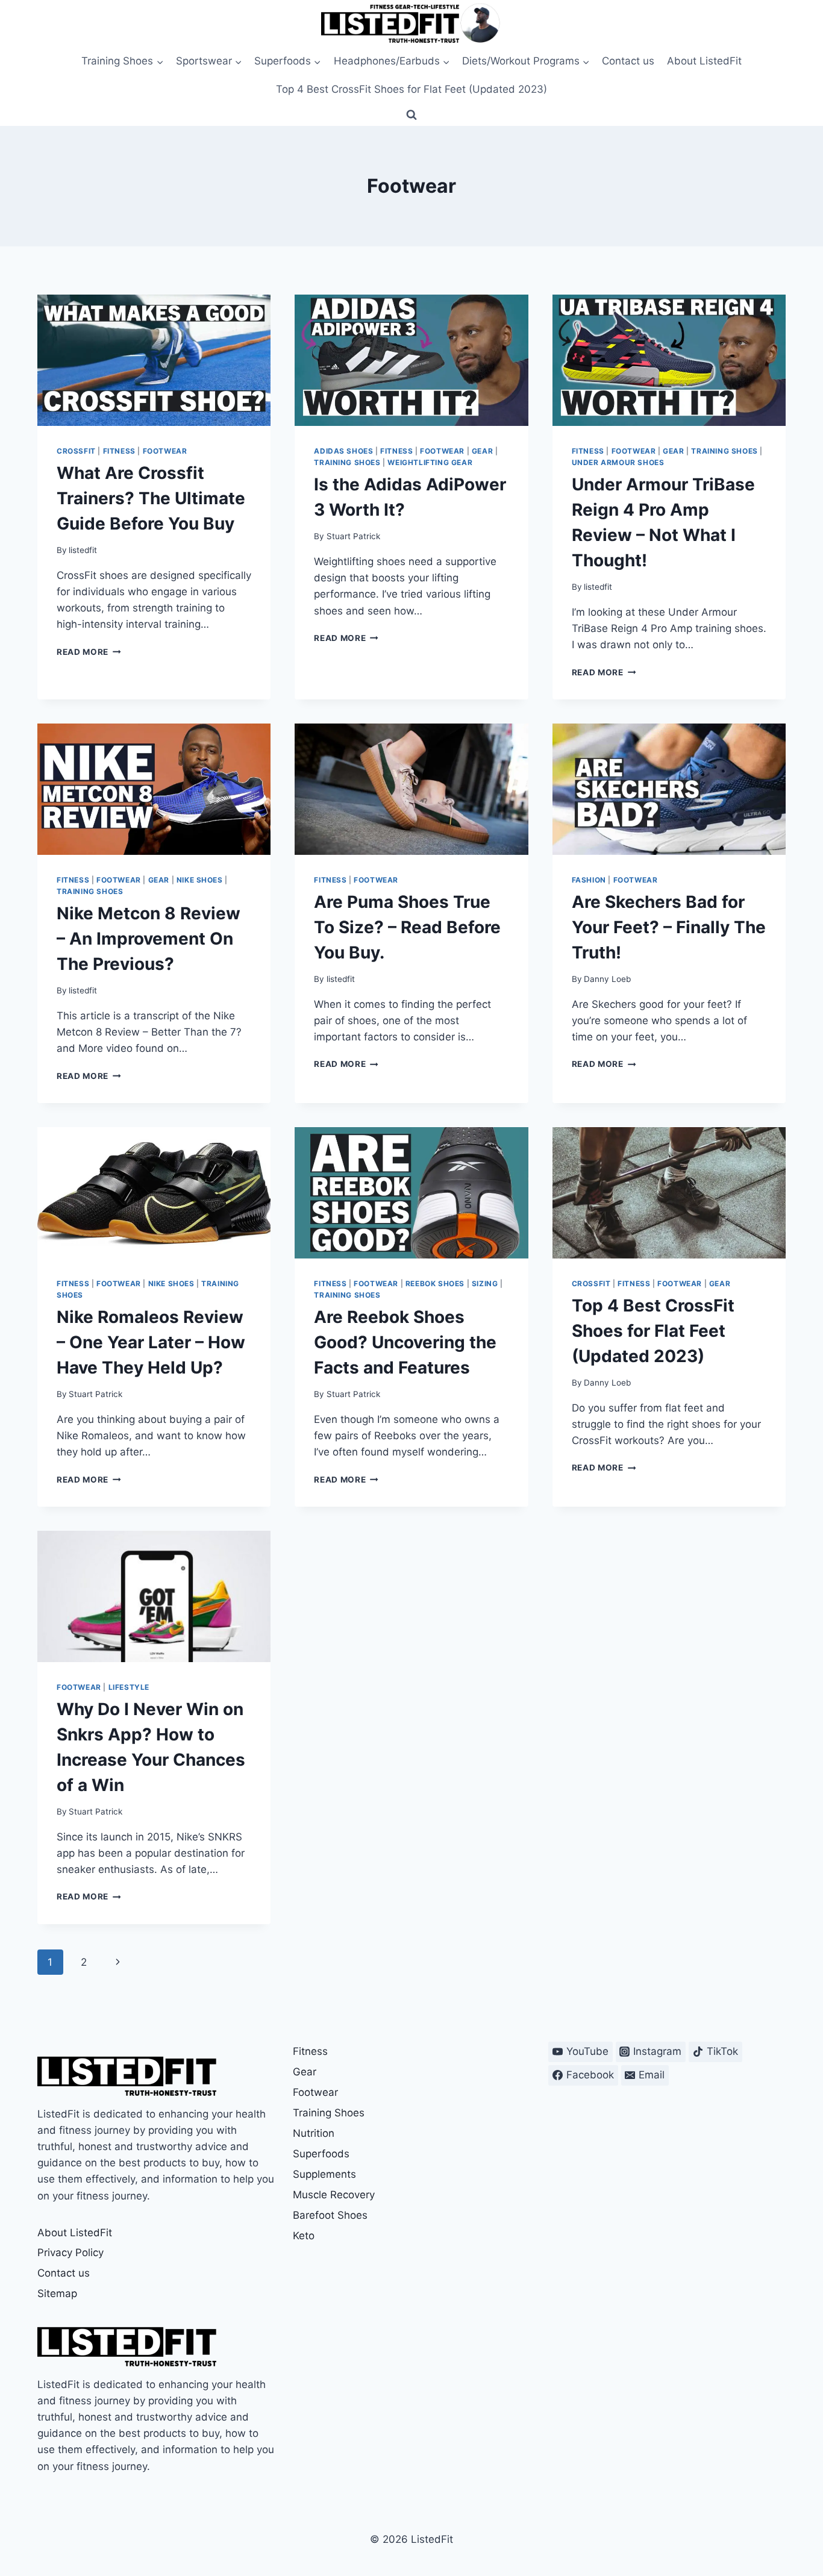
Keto (304, 2236)
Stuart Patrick (353, 536)
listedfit (83, 550)
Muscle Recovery (334, 2195)
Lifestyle (129, 1687)
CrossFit (76, 451)
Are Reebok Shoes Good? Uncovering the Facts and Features (405, 1342)
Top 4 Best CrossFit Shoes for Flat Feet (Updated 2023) (411, 89)
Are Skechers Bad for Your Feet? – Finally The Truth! (669, 927)
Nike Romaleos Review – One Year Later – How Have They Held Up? (151, 1342)
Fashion (589, 880)
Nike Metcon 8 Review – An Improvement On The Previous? (149, 939)
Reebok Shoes (435, 1283)
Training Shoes (347, 462)
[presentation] (154, 360)
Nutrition (314, 2133)
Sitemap (57, 2293)
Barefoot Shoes (330, 2215)
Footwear (165, 451)
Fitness (119, 451)
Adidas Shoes (343, 451)
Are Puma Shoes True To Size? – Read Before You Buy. (407, 927)
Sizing (485, 1283)
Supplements (324, 2174)
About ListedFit (704, 61)
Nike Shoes (200, 880)
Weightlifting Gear (430, 462)
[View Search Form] (411, 115)
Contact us (628, 61)
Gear (482, 451)
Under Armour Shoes (618, 462)
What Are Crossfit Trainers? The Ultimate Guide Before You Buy (151, 498)
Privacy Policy (70, 2252)
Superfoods (321, 2154)
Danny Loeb (607, 979)
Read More (89, 652)
